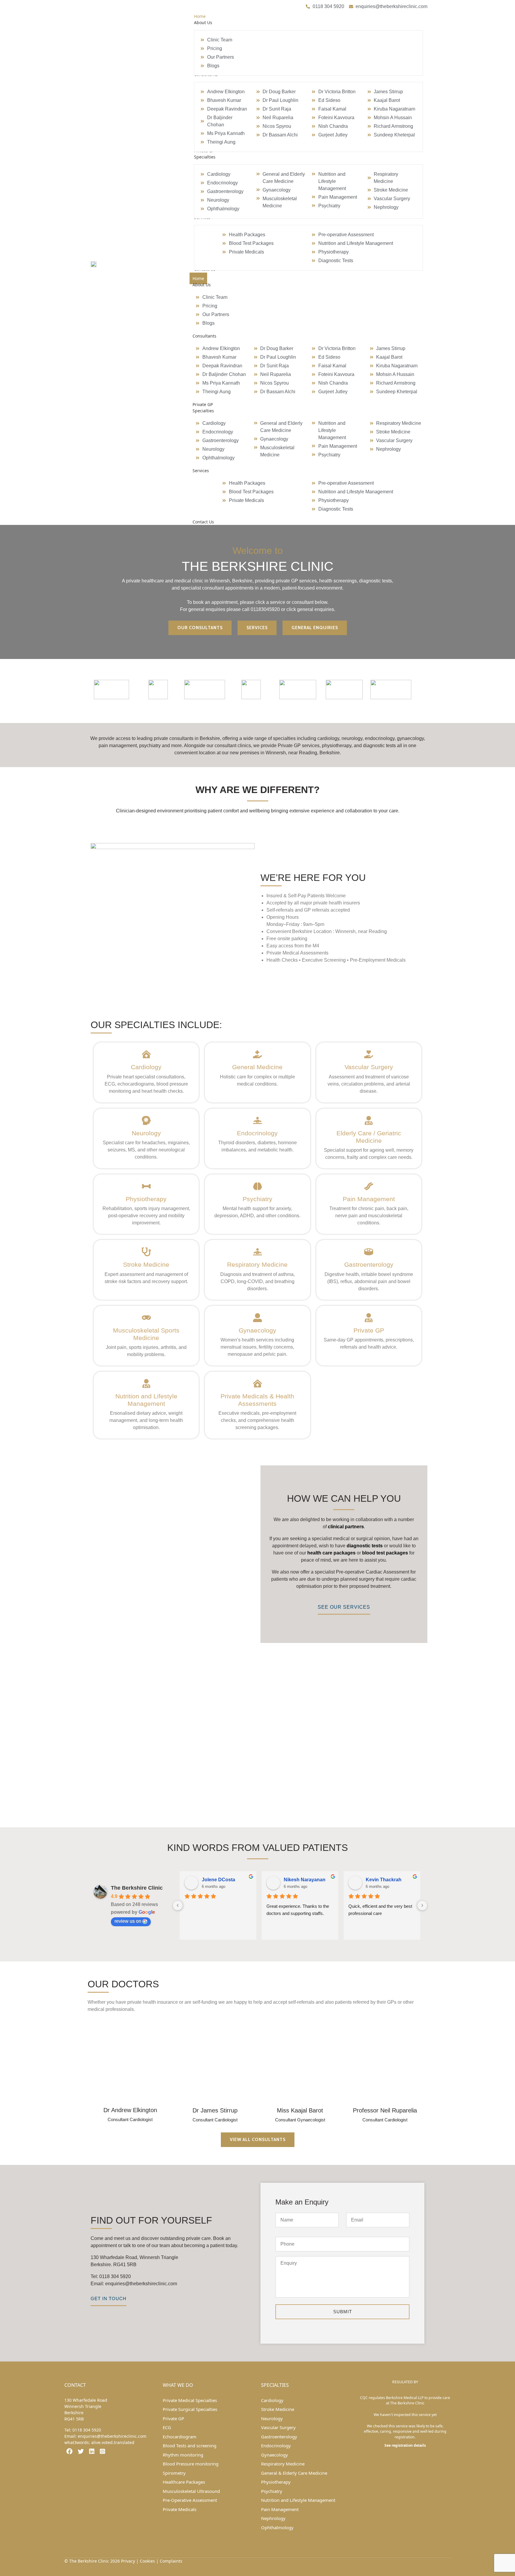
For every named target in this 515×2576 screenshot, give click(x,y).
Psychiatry (257, 1199)
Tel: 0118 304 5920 (111, 2276)
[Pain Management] (369, 1186)
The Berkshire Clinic (137, 1888)
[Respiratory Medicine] (257, 1252)
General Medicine (257, 1067)
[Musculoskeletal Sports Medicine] (146, 1318)
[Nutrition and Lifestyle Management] (146, 1383)
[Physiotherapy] (146, 1186)
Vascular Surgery (369, 1067)
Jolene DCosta (218, 1880)
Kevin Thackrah (384, 1880)
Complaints (171, 2561)
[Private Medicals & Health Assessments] (257, 1383)
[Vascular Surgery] (369, 1054)
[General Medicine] (257, 1054)
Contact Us (203, 522)
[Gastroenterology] (369, 1252)
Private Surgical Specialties (190, 2409)
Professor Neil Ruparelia (385, 2110)
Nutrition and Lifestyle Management (298, 2500)
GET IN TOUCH (108, 2298)
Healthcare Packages (184, 2482)
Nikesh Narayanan (305, 1880)
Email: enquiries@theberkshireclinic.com (134, 2284)
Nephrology (273, 2518)
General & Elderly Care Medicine (294, 2473)
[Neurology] (146, 1120)
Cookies (147, 2561)
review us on (128, 1921)
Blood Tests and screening (190, 2446)
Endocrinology (257, 1133)
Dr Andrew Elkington (130, 2110)
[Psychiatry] (257, 1186)
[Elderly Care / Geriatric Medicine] (369, 1120)
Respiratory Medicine (257, 1264)
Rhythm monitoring (183, 2455)
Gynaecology (257, 1330)
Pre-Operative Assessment (190, 2500)
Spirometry (174, 2473)
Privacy (128, 2561)
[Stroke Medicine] (146, 1252)
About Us (202, 285)
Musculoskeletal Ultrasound (191, 2491)
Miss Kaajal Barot (300, 2110)
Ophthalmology (277, 2527)
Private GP (203, 404)
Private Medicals (180, 2509)
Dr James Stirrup (215, 2110)
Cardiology (146, 1067)
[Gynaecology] (257, 1318)
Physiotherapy (146, 1199)
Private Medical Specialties (190, 2400)
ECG (167, 2427)
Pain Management (369, 1199)
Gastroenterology (369, 1264)
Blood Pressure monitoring (191, 2464)
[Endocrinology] (257, 1120)
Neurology (146, 1133)
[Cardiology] (146, 1054)
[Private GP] (369, 1318)
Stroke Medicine (146, 1264)
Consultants (204, 336)
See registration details (405, 2445)
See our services (344, 1607)
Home (198, 278)
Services (201, 471)
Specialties (203, 411)
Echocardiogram (180, 2437)
